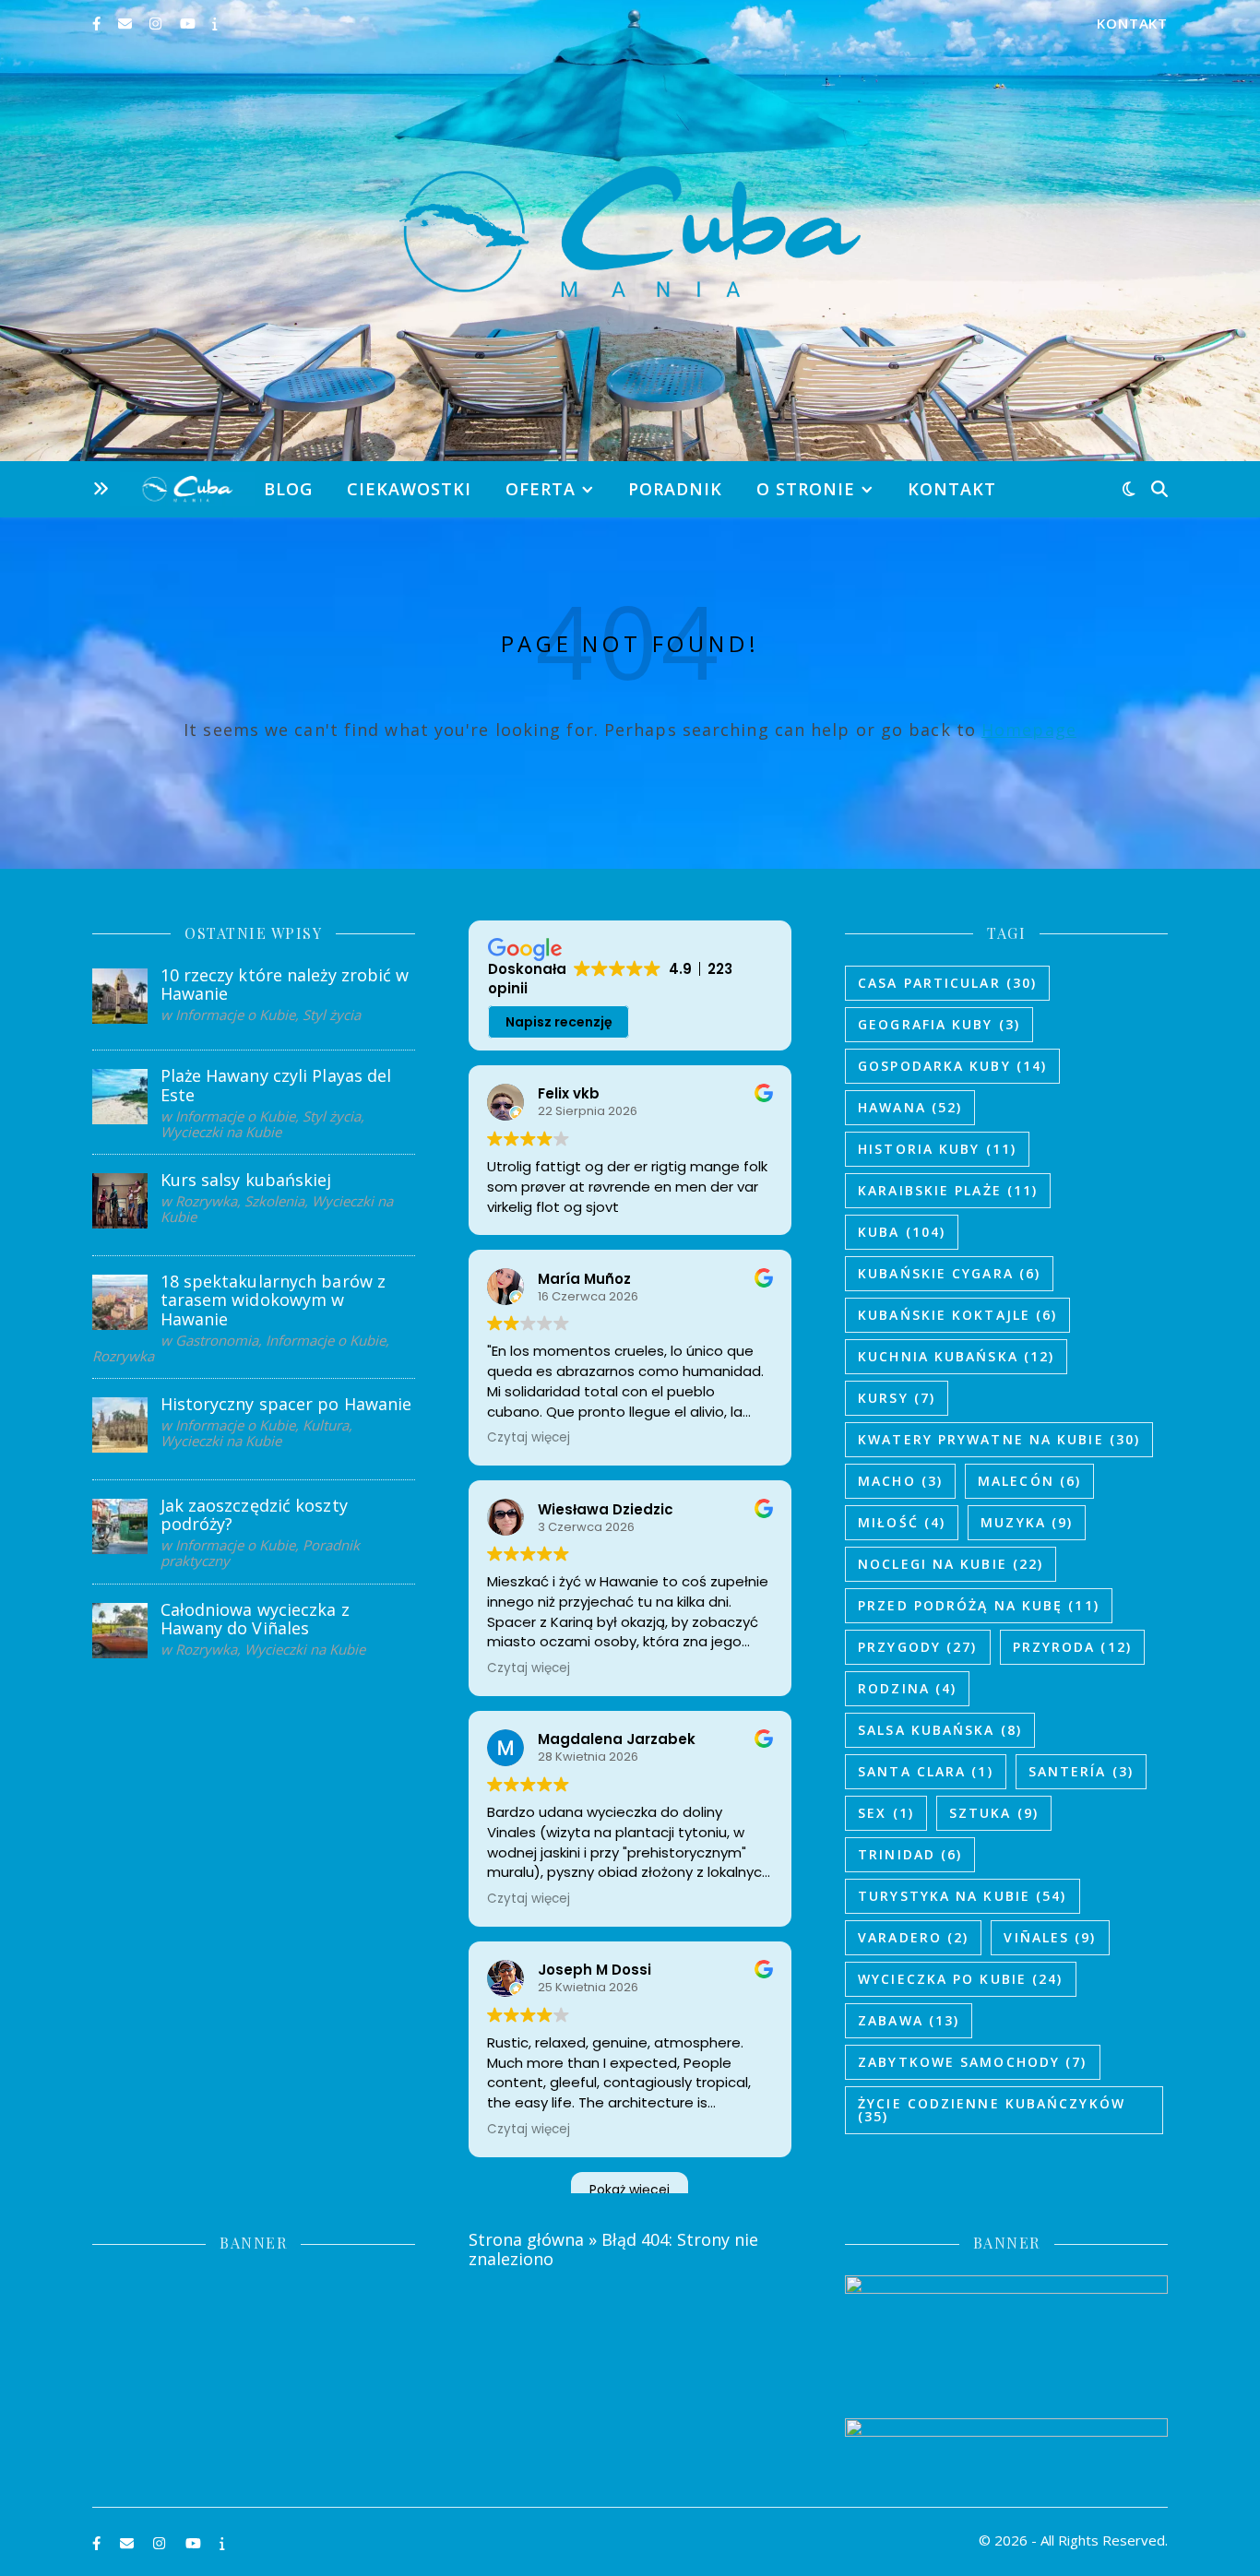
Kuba (902, 1232)
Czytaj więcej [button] (529, 1438)
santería (1081, 1771)
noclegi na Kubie (951, 1564)
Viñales (1050, 1937)
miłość (902, 1522)
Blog (288, 489)
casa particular (947, 983)
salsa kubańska (940, 1730)
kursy (897, 1398)
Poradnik (675, 489)
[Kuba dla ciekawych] (630, 231)
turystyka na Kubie (962, 1896)
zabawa (909, 2020)
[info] (215, 23)
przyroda (1072, 1647)
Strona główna (526, 2239)
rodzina (907, 1688)
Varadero (913, 1937)
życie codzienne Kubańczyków (992, 2110)
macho (900, 1481)
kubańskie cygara (949, 1273)
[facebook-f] (98, 23)
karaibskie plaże (948, 1190)
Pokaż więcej (630, 2190)
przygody (917, 1647)
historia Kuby (937, 1149)
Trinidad (910, 1854)
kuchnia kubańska (956, 1356)
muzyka (1027, 1522)
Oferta (541, 489)
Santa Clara (926, 1771)
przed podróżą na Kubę (979, 1605)
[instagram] (157, 23)
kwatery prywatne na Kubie (999, 1439)
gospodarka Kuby (952, 1066)
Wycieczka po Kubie (960, 1979)
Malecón (1029, 1481)
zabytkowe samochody (972, 2062)
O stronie (806, 489)
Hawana (910, 1107)
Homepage (1029, 730)
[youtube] (190, 23)
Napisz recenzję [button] (559, 1022)
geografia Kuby (939, 1024)
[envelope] (127, 23)
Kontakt (1132, 23)
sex (886, 1813)
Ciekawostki (409, 489)
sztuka (994, 1813)
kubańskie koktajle (957, 1315)
